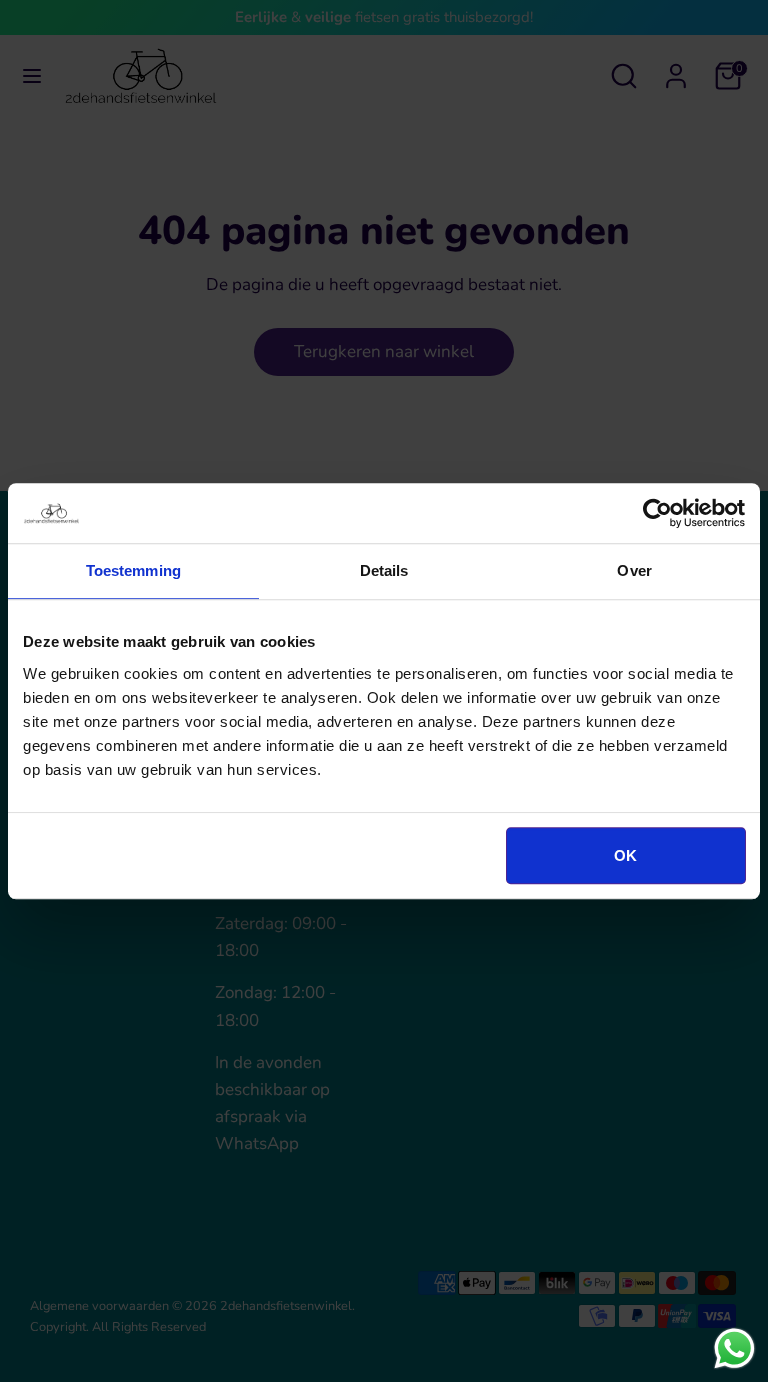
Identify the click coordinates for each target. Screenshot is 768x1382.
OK (625, 855)
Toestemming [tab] (133, 570)
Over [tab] (634, 570)
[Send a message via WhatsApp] (734, 1348)
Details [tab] (384, 570)
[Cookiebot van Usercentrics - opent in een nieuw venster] (657, 513)
